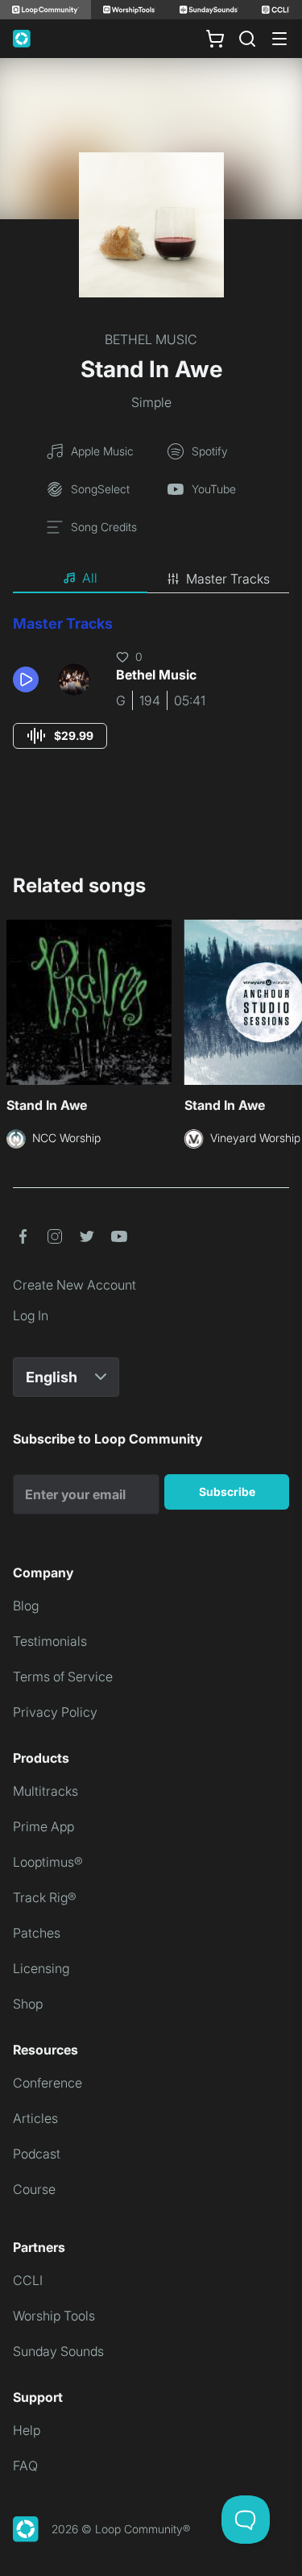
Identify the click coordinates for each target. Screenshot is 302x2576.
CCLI (28, 2280)
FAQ (25, 2466)
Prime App (43, 1826)
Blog (26, 1606)
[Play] (26, 679)
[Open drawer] (279, 39)
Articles (35, 2118)
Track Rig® (45, 1897)
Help (27, 2430)
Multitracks (46, 1791)
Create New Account (74, 1285)
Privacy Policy (55, 1712)
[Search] (247, 39)
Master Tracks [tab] (228, 579)
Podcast (37, 2154)
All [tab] (90, 578)
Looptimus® (48, 1862)
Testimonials (50, 1641)
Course (34, 2189)
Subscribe (227, 1492)
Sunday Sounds (58, 2351)
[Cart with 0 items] (215, 39)
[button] (29, 679)
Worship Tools (54, 2316)
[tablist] (151, 579)
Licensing (41, 1968)
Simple (151, 402)
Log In (31, 1315)
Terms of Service (63, 1676)
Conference (48, 2083)
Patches (37, 1933)
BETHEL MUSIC (151, 339)
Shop (28, 2004)
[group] (60, 736)
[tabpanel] (151, 697)
